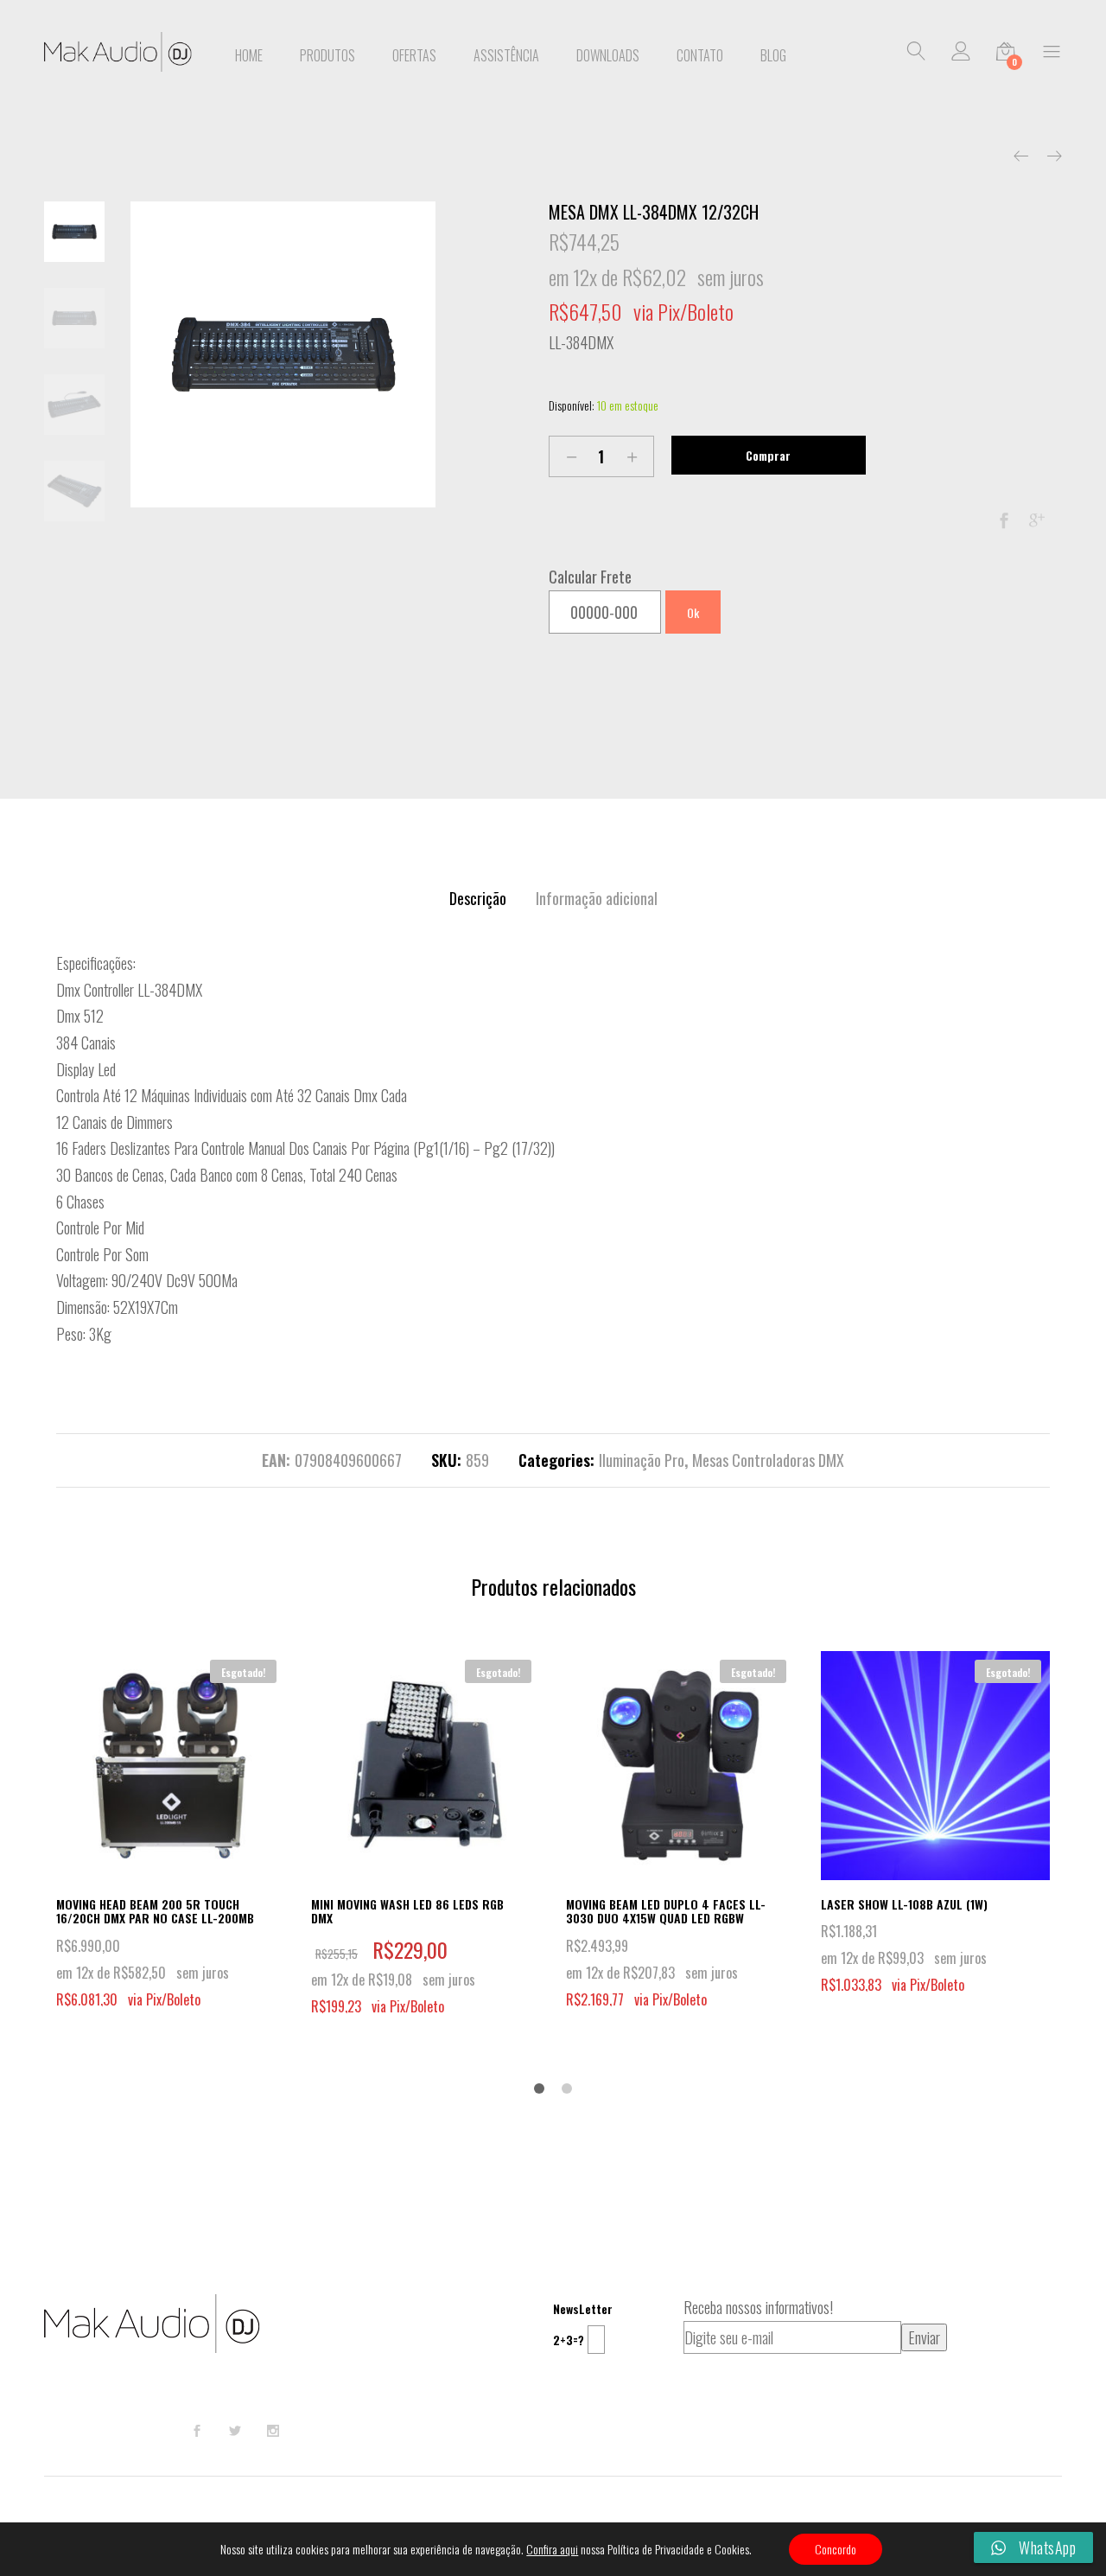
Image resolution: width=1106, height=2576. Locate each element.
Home (249, 55)
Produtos (327, 55)
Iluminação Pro (642, 1460)
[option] (283, 354)
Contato (700, 55)
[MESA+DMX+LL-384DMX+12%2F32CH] (1037, 520)
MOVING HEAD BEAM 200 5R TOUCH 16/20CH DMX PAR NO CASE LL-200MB (155, 1911)
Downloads (608, 55)
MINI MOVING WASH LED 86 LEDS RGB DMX (407, 1911)
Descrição (478, 898)
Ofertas (414, 55)
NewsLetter (583, 2308)
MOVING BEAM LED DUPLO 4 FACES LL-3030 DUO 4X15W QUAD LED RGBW (666, 1911)
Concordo (836, 2549)
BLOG (773, 55)
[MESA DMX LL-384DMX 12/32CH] (1004, 520)
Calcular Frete (590, 577)
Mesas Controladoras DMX (768, 1460)
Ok (693, 612)
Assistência (506, 55)
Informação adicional (597, 898)
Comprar (768, 455)
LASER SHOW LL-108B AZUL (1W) (904, 1904)
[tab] (478, 899)
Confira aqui (552, 2549)
